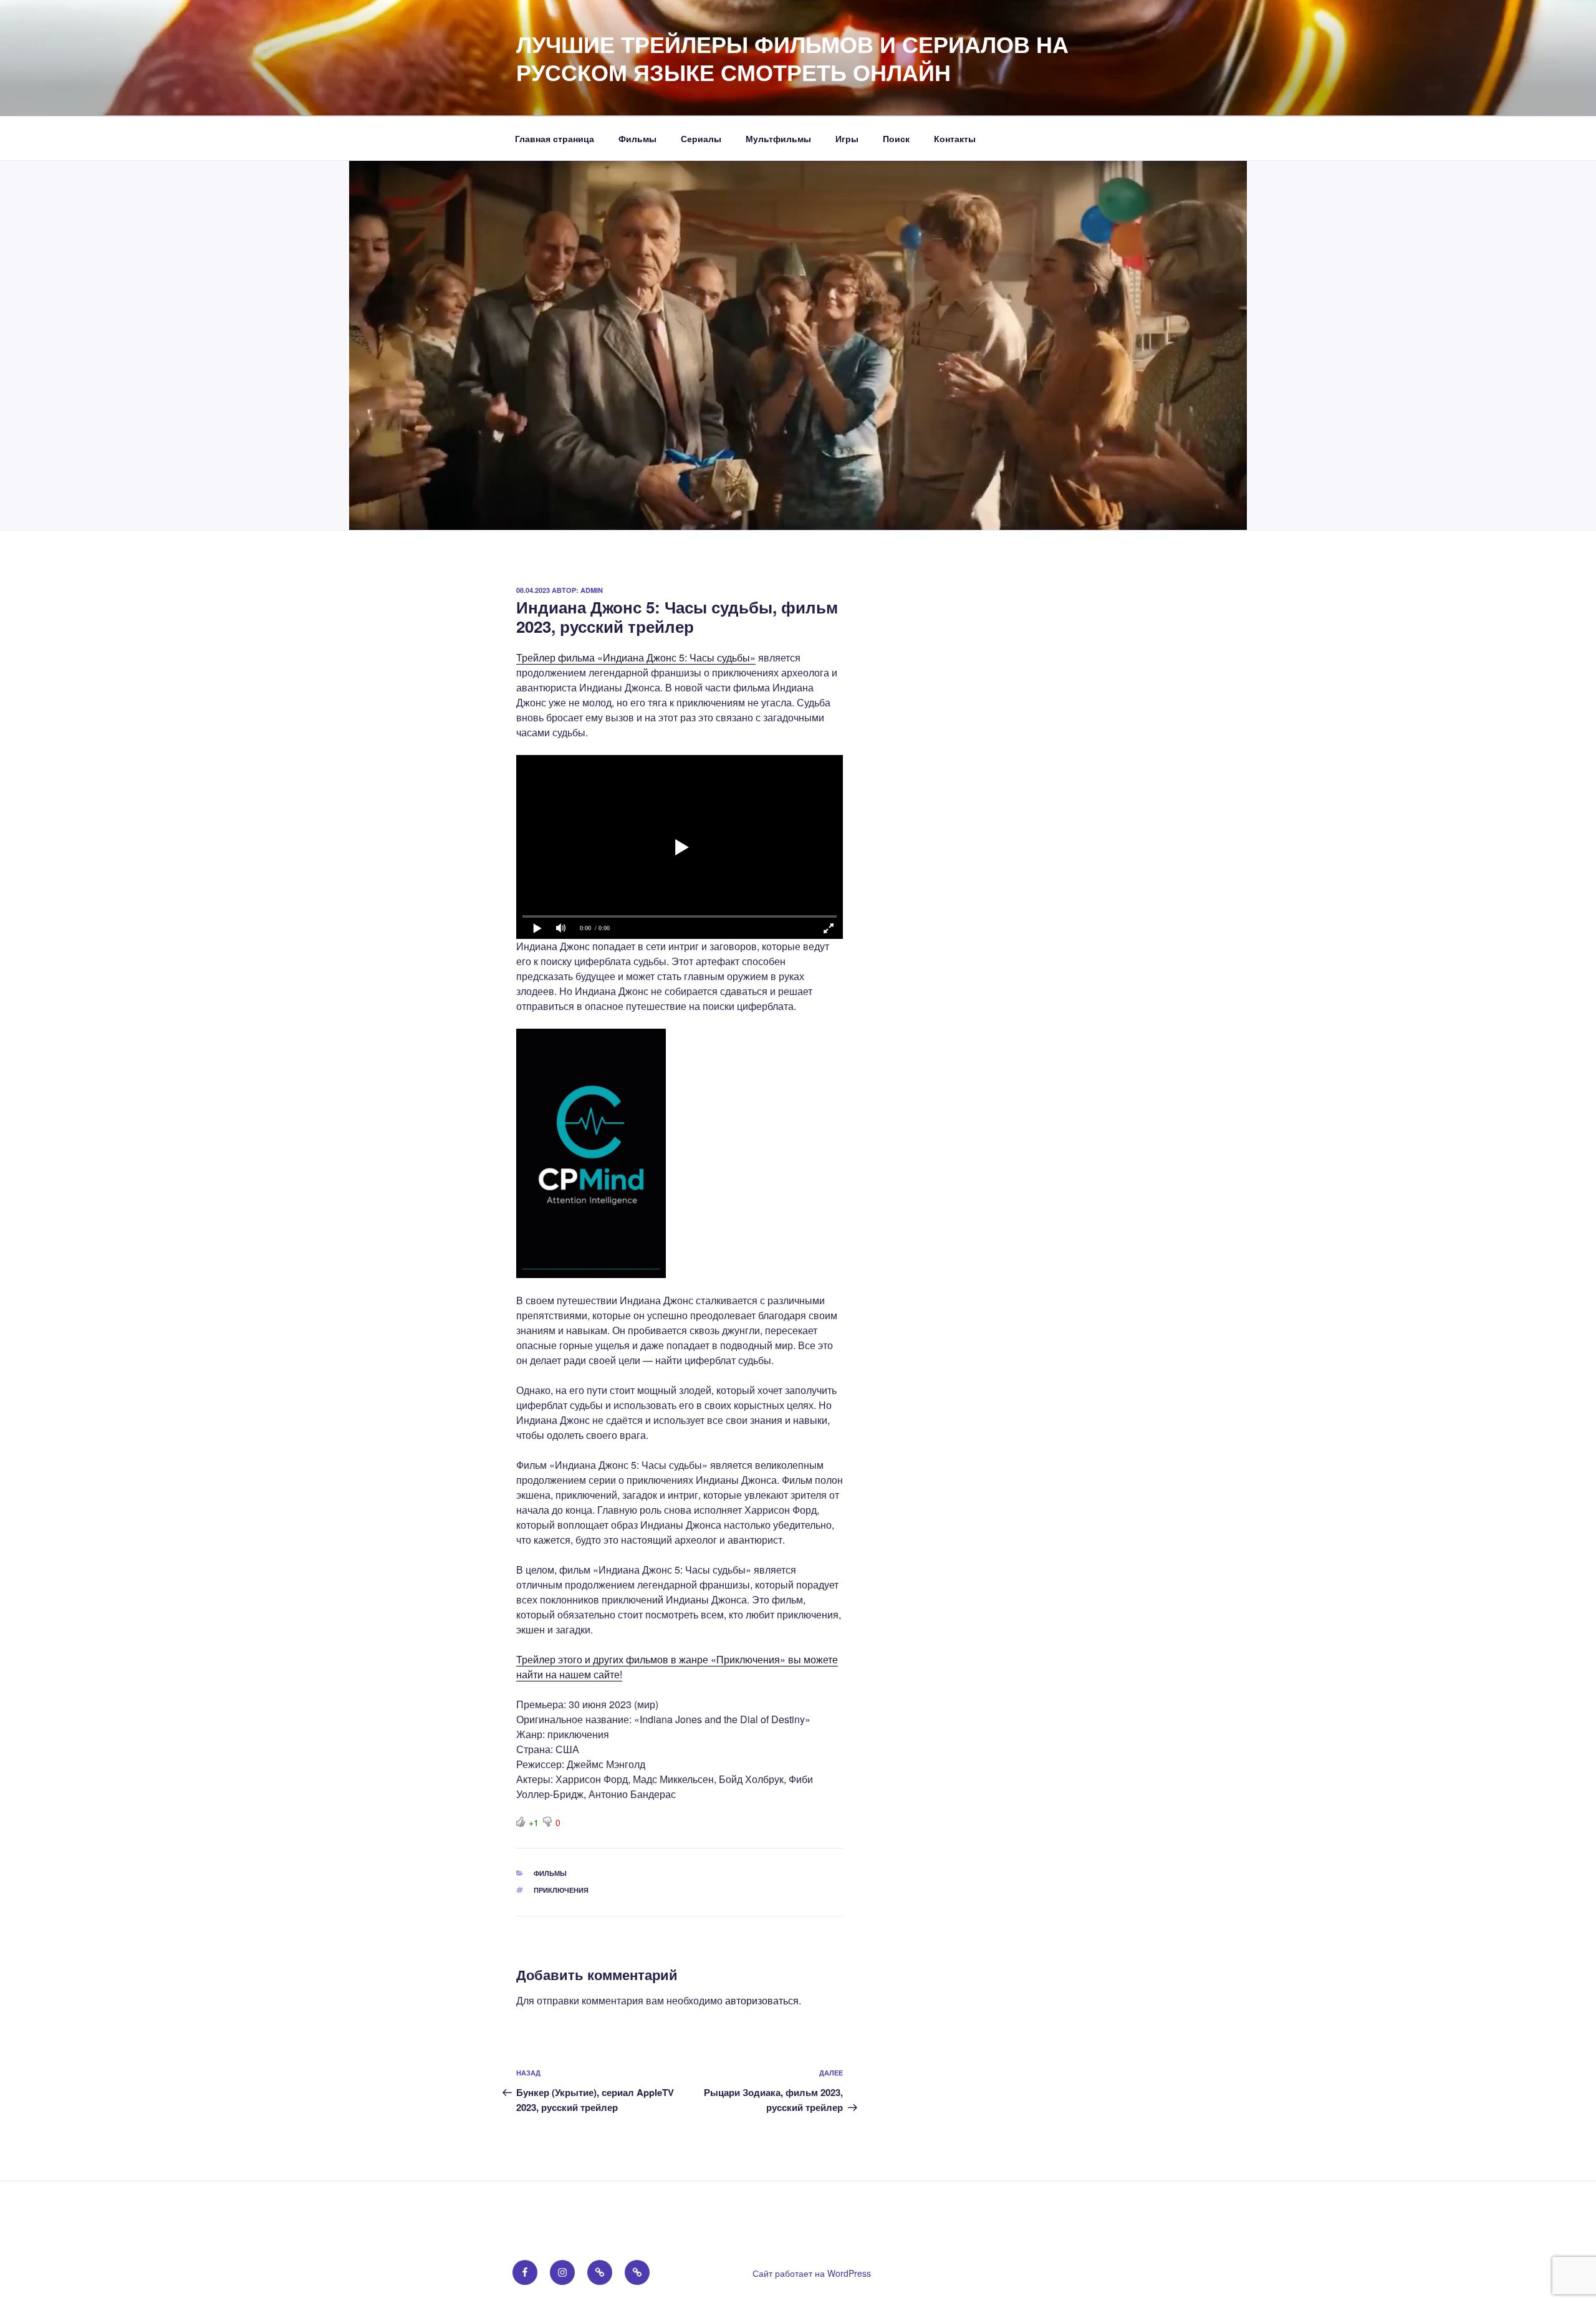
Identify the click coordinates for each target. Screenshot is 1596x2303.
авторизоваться (762, 2000)
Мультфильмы (778, 138)
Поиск (896, 138)
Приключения (561, 1890)
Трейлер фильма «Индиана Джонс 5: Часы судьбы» (636, 657)
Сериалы (701, 138)
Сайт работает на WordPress (812, 2273)
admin (592, 590)
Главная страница (555, 138)
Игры (847, 138)
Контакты (955, 138)
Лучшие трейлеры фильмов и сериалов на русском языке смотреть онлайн (792, 58)
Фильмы (637, 138)
